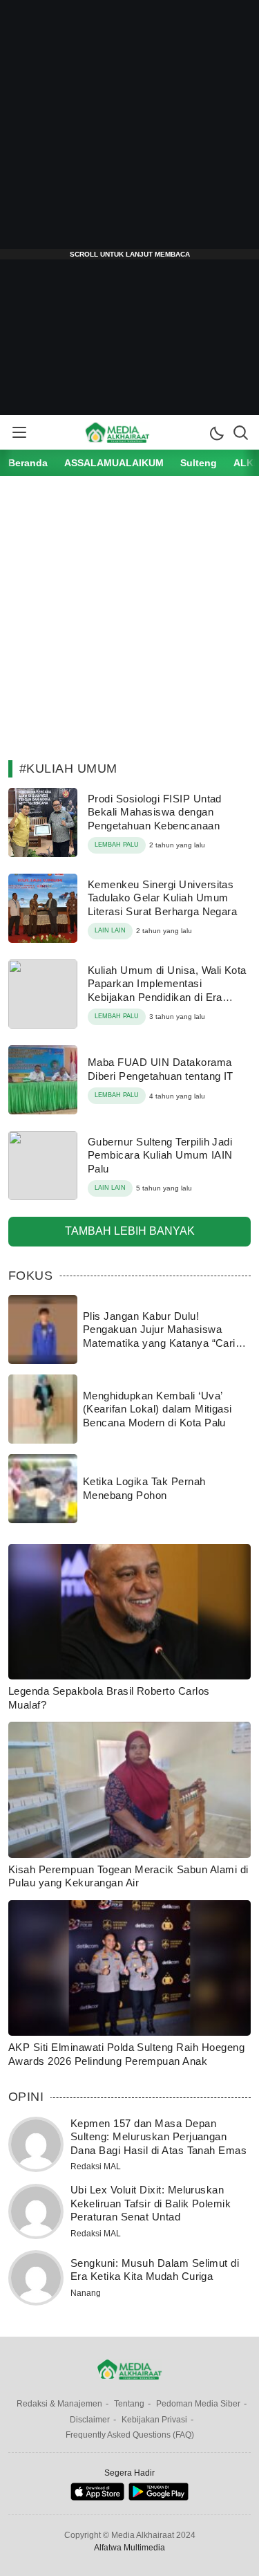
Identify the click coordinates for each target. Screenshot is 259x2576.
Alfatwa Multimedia (129, 2548)
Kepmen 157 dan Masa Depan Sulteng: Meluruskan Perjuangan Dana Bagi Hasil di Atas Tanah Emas (159, 2137)
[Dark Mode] (216, 432)
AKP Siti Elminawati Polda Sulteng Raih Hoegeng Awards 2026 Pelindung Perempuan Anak (126, 2054)
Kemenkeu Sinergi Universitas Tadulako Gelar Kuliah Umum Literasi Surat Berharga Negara (162, 898)
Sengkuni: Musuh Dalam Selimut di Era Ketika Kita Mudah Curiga (155, 2270)
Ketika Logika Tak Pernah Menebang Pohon (144, 1488)
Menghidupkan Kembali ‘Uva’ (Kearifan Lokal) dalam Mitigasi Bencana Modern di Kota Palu (157, 1409)
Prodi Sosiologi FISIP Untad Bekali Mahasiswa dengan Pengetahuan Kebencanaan (155, 812)
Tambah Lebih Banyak (130, 1231)
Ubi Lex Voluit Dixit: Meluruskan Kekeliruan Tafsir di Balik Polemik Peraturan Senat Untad (151, 2203)
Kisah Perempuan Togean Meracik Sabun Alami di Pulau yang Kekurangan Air (128, 1876)
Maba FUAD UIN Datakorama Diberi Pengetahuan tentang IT (161, 1069)
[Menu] (19, 432)
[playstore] (159, 2497)
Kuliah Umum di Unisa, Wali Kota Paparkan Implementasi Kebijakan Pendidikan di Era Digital (167, 991)
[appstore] (97, 2497)
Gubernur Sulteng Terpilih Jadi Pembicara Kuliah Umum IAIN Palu (160, 1155)
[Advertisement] (129, 130)
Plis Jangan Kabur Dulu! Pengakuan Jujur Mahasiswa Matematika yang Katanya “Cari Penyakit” (159, 1336)
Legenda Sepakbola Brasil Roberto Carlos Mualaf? (109, 1698)
